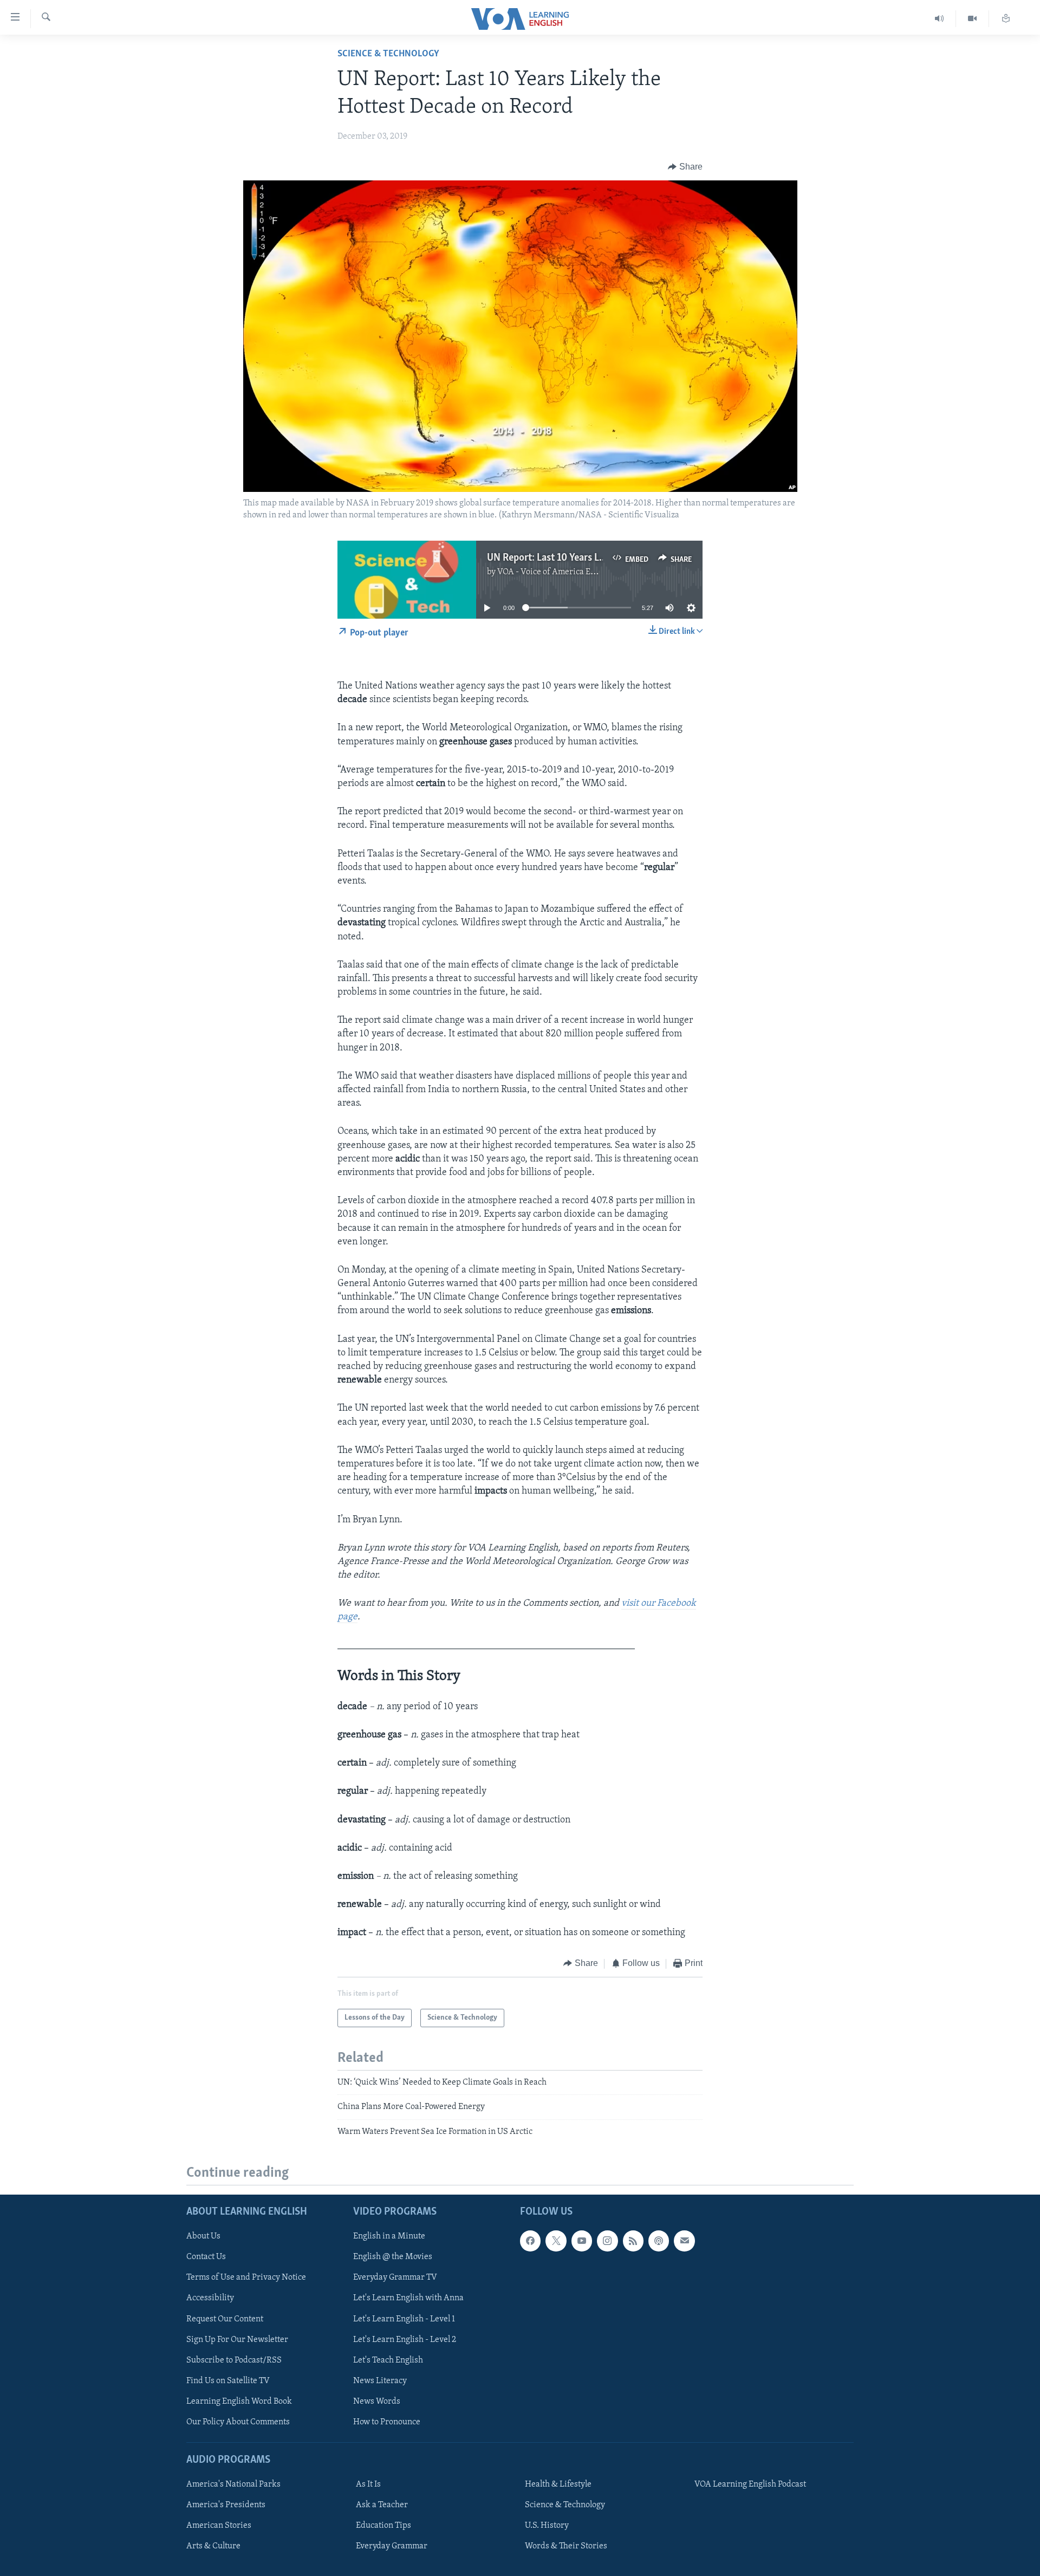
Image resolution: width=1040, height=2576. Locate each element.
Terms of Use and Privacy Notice (246, 2277)
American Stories (219, 2526)
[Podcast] (659, 2241)
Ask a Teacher (382, 2505)
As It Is (368, 2484)
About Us (203, 2236)
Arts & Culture (213, 2546)
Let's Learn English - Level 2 (405, 2340)
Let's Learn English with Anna (408, 2298)
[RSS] (633, 2241)
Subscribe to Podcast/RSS (234, 2360)
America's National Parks (233, 2484)
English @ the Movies (393, 2257)
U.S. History (547, 2526)
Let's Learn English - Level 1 (404, 2319)
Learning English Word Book (239, 2402)
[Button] (685, 167)
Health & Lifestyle (558, 2484)
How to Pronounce (387, 2422)
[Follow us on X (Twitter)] (556, 2241)
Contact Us (206, 2257)
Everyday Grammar (392, 2546)
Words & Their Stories (566, 2546)
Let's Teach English (388, 2360)
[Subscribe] (684, 2241)
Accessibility (210, 2298)
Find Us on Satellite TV (228, 2381)
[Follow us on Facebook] (530, 2241)
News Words (377, 2402)
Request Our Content (225, 2319)
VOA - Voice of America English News (567, 572)
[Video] (973, 19)
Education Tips (383, 2526)
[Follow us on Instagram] (607, 2241)
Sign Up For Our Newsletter (237, 2340)
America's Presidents (226, 2505)
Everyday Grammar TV (395, 2277)
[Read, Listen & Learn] (1006, 19)
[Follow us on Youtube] (582, 2241)
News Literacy (380, 2381)
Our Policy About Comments (238, 2422)
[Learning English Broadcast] (940, 19)
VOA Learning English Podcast (750, 2484)
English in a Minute (389, 2236)
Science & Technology (388, 54)
